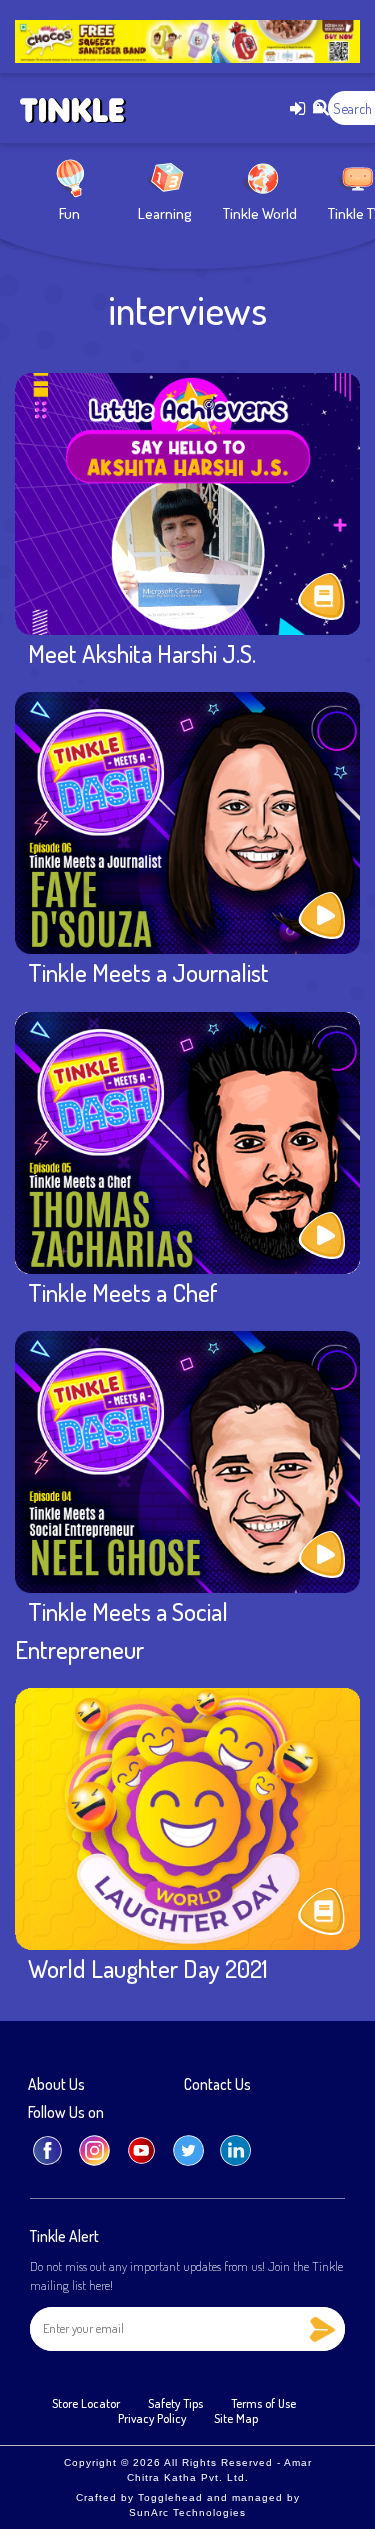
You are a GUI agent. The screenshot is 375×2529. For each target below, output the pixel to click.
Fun (69, 213)
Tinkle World (260, 213)
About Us (56, 2085)
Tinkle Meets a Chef (123, 1292)
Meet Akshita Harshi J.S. (142, 653)
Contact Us (217, 2085)
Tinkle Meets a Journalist (148, 972)
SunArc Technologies (187, 2512)
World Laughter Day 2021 (148, 1968)
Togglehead (170, 2497)
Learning (165, 213)
